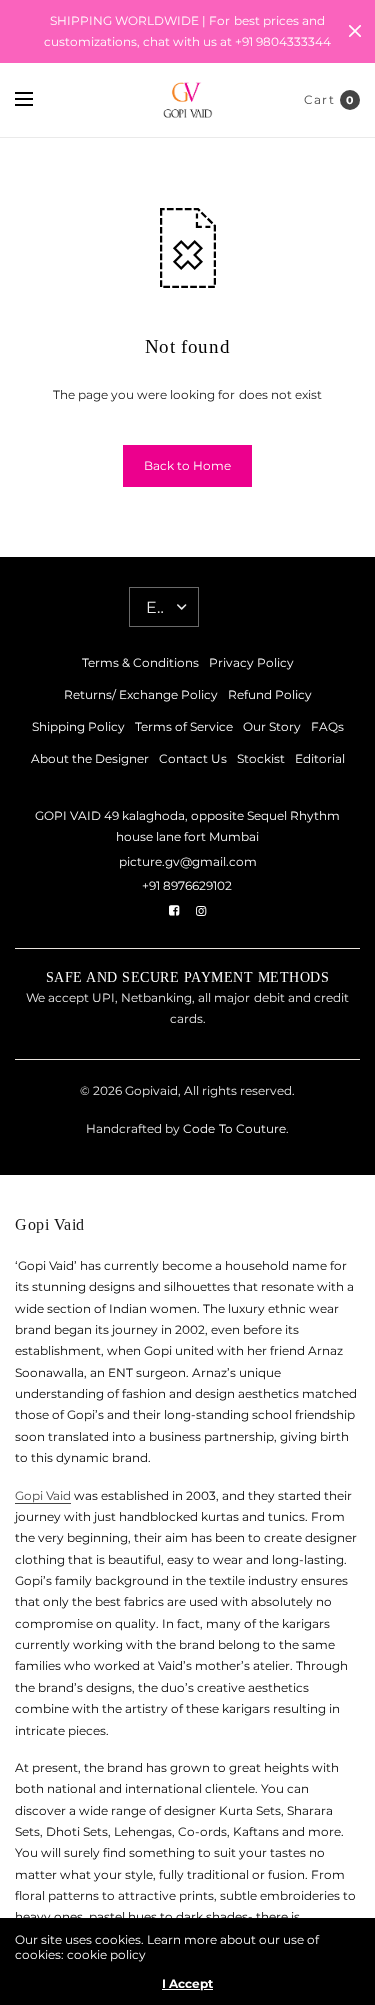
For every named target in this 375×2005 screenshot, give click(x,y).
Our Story (272, 726)
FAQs (327, 726)
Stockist (261, 758)
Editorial (320, 758)
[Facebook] (174, 911)
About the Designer (90, 758)
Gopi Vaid (43, 1495)
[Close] (355, 31)
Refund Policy (270, 694)
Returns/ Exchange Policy (141, 694)
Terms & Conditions (140, 662)
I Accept (187, 1984)
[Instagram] (201, 911)
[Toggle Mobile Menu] (37, 100)
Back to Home (187, 465)
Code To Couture (232, 1128)
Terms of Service (184, 726)
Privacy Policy (251, 662)
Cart (319, 99)
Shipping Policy (78, 726)
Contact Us (193, 758)
